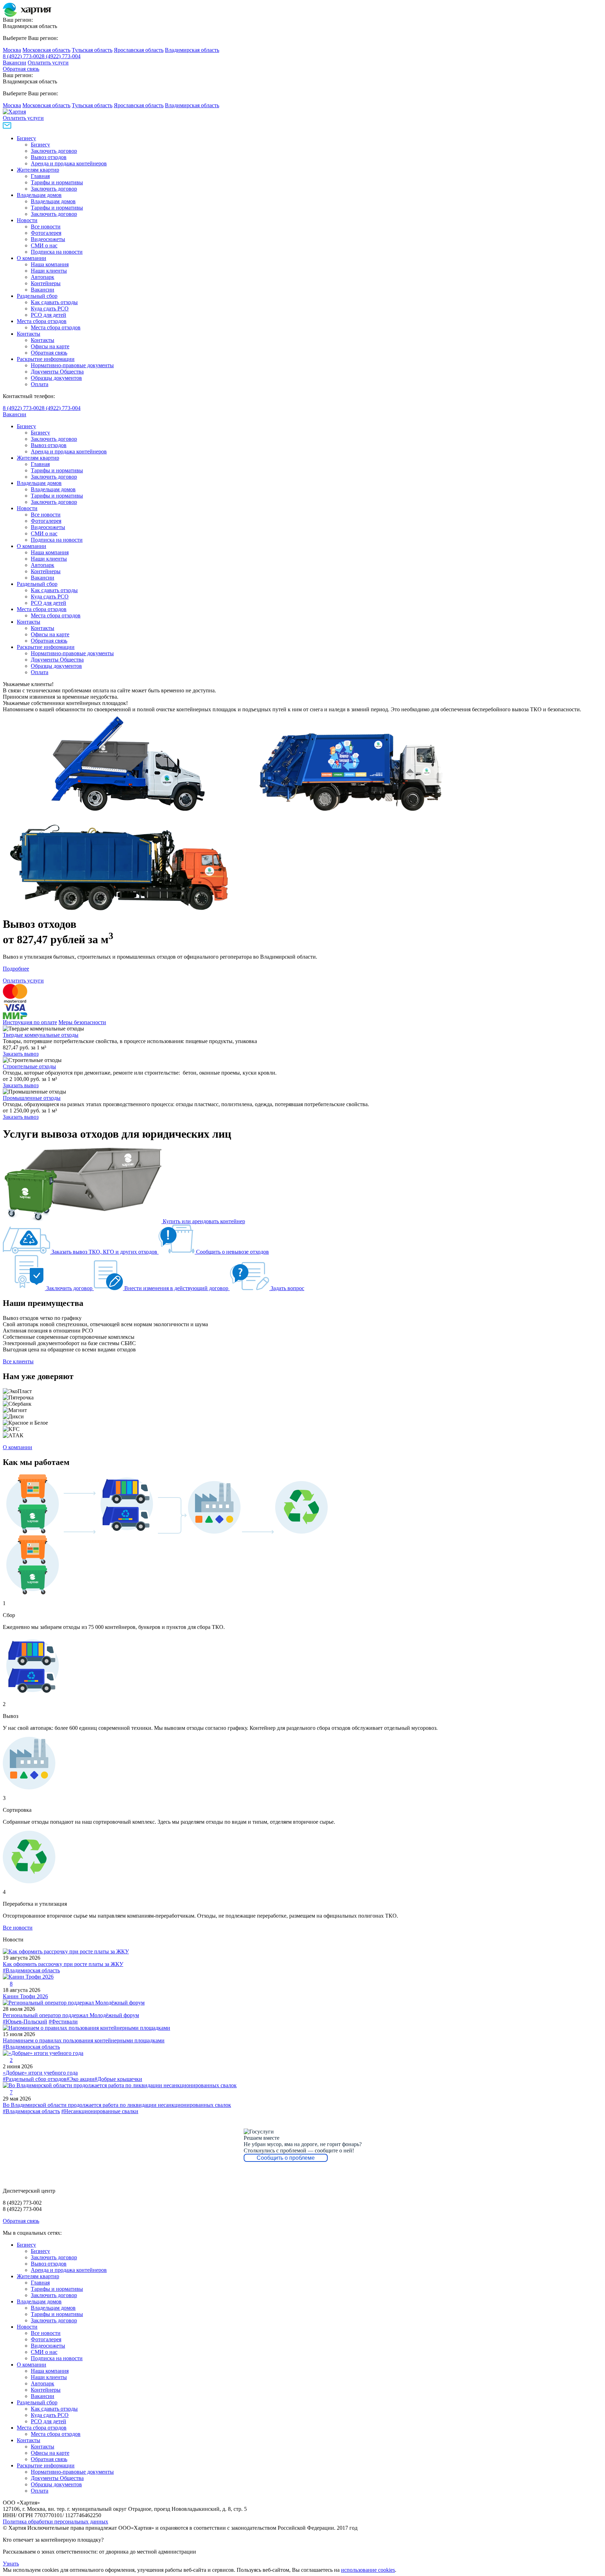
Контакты (29, 334)
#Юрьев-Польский (25, 2022)
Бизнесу (26, 138)
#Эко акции (81, 2079)
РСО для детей (48, 315)
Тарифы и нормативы (57, 182)
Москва (12, 50)
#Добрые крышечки (118, 2079)
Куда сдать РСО (50, 309)
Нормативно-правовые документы (72, 365)
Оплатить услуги (48, 63)
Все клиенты (18, 1361)
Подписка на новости (57, 252)
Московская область (46, 50)
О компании (32, 258)
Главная (40, 176)
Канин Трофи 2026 (25, 1996)
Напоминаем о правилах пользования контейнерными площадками (84, 2040)
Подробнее (16, 969)
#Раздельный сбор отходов (35, 2079)
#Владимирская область (31, 1970)
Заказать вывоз (21, 1054)
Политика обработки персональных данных (55, 2522)
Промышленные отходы (32, 1098)
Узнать (11, 2564)
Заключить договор (54, 151)
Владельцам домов (39, 195)
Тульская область (92, 50)
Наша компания (50, 264)
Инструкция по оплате (30, 1022)
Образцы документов (56, 378)
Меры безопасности (82, 1022)
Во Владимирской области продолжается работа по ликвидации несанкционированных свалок (117, 2105)
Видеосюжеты (48, 239)
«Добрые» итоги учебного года (40, 2073)
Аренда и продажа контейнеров (69, 163)
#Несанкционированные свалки (100, 2111)
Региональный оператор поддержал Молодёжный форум (71, 2015)
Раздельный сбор (37, 296)
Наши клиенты (49, 271)
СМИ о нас (44, 245)
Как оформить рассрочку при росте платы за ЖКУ (63, 1964)
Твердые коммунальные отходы (41, 1035)
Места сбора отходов (42, 321)
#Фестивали (63, 2022)
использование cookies (368, 2570)
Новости (27, 220)
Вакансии (15, 63)
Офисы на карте (50, 346)
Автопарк (43, 277)
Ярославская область (139, 50)
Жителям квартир (38, 170)
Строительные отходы (29, 1066)
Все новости (46, 227)
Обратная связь (21, 69)
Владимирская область (192, 50)
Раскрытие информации (46, 359)
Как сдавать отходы (54, 302)
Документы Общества (57, 372)
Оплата (40, 384)
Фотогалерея (46, 233)
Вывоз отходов (49, 157)
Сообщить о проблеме (286, 2158)
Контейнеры (46, 283)
